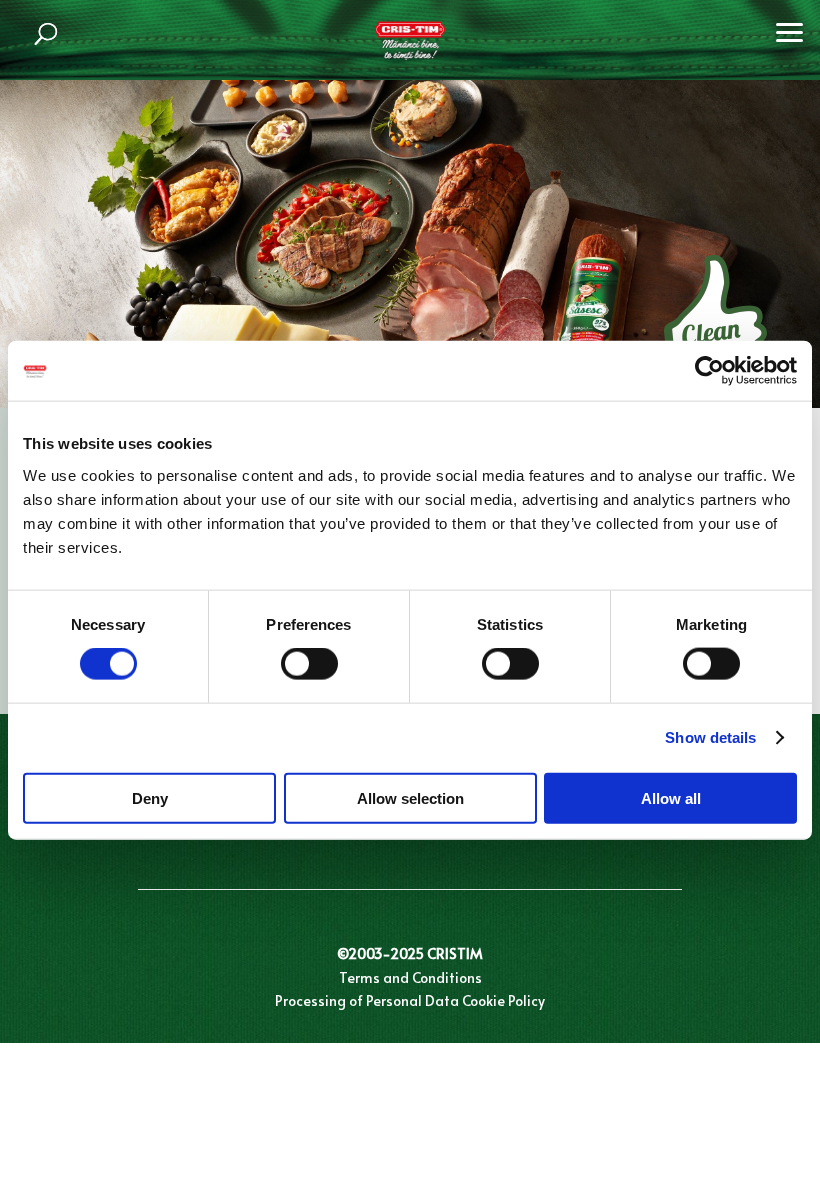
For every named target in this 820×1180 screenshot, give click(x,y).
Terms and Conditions (410, 977)
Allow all (671, 797)
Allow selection (410, 797)
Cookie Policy (503, 1000)
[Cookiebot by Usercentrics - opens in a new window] (709, 371)
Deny (150, 797)
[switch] (309, 664)
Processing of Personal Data (367, 1000)
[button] (790, 30)
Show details (710, 737)
